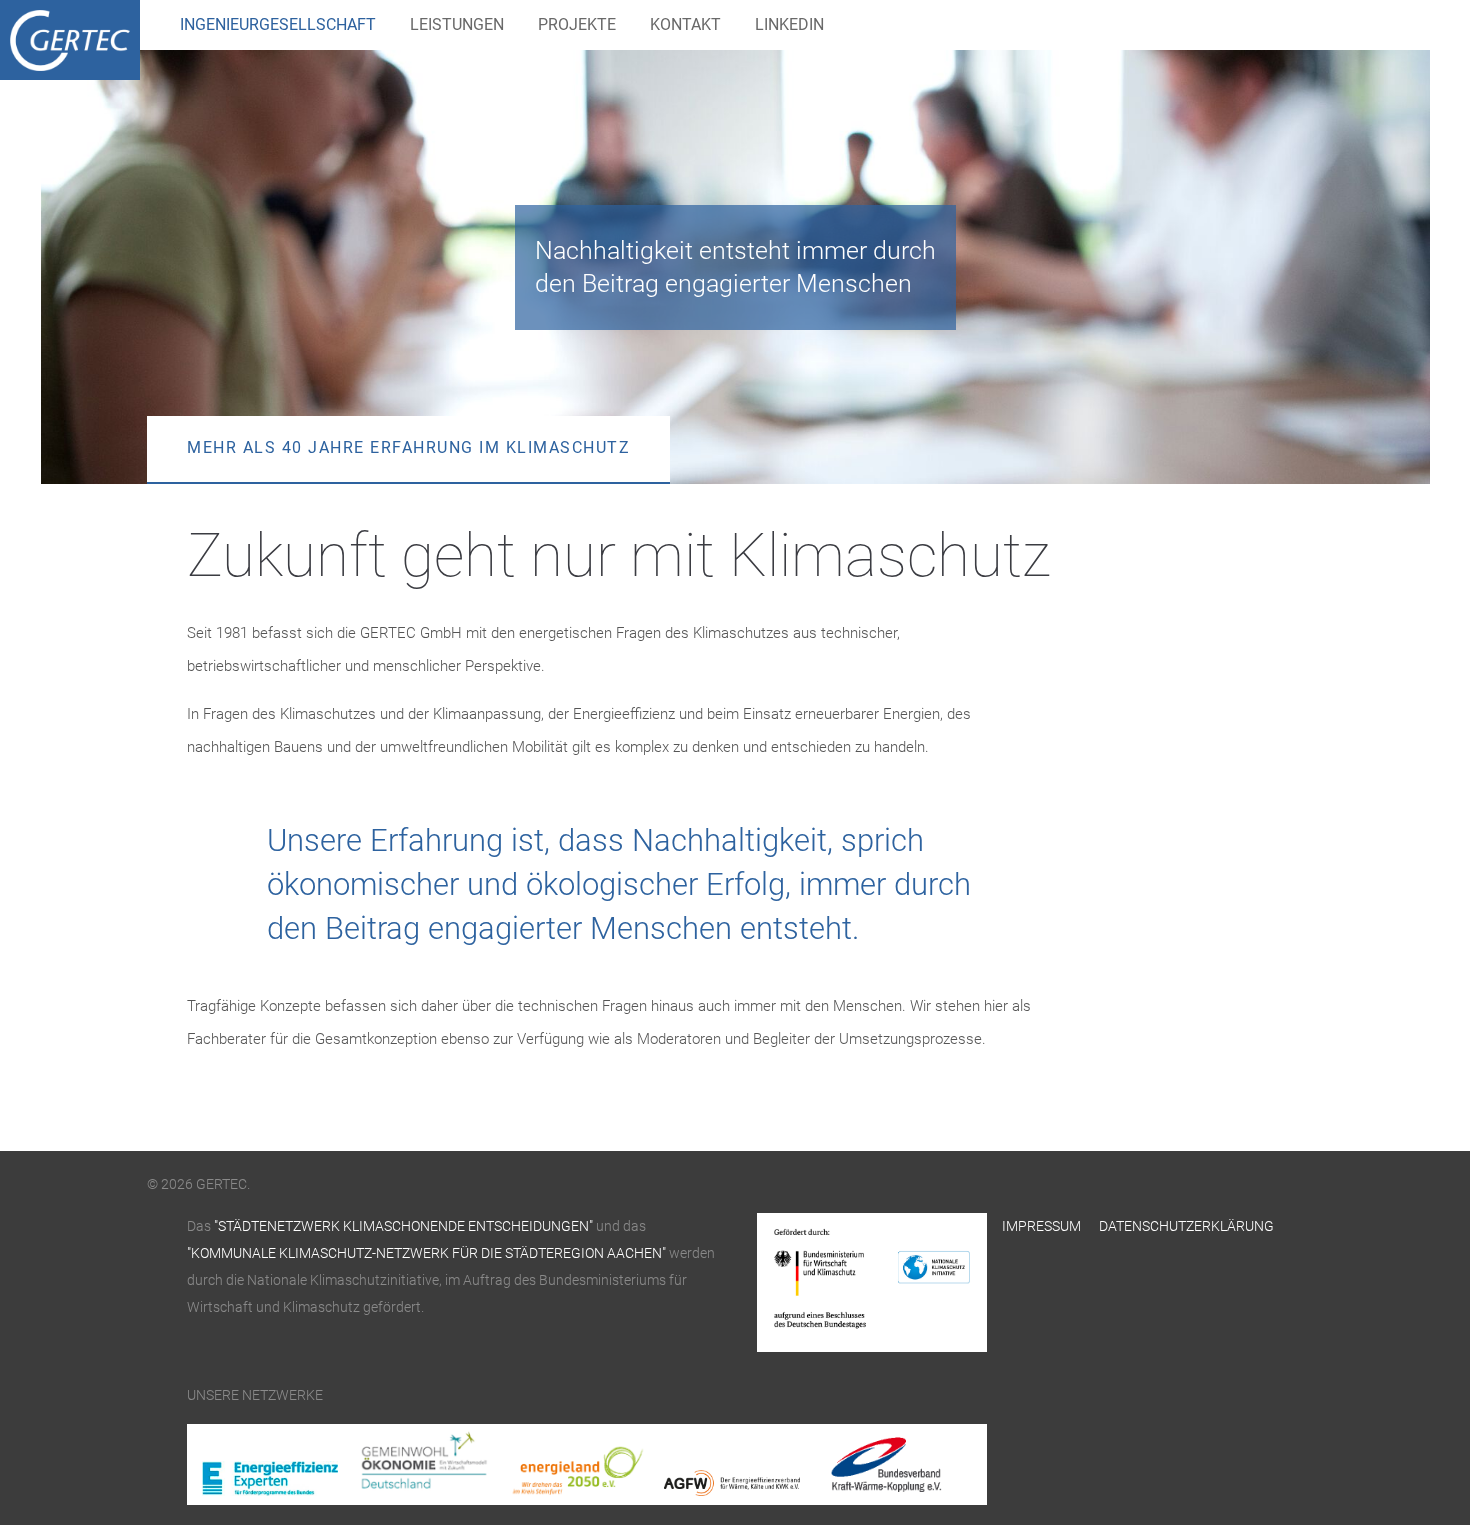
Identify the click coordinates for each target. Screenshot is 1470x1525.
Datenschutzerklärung (1186, 1226)
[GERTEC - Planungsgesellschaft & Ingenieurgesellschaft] (70, 40)
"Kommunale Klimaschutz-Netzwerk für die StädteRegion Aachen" (426, 1253)
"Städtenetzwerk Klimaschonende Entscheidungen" (402, 1226)
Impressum (1041, 1226)
